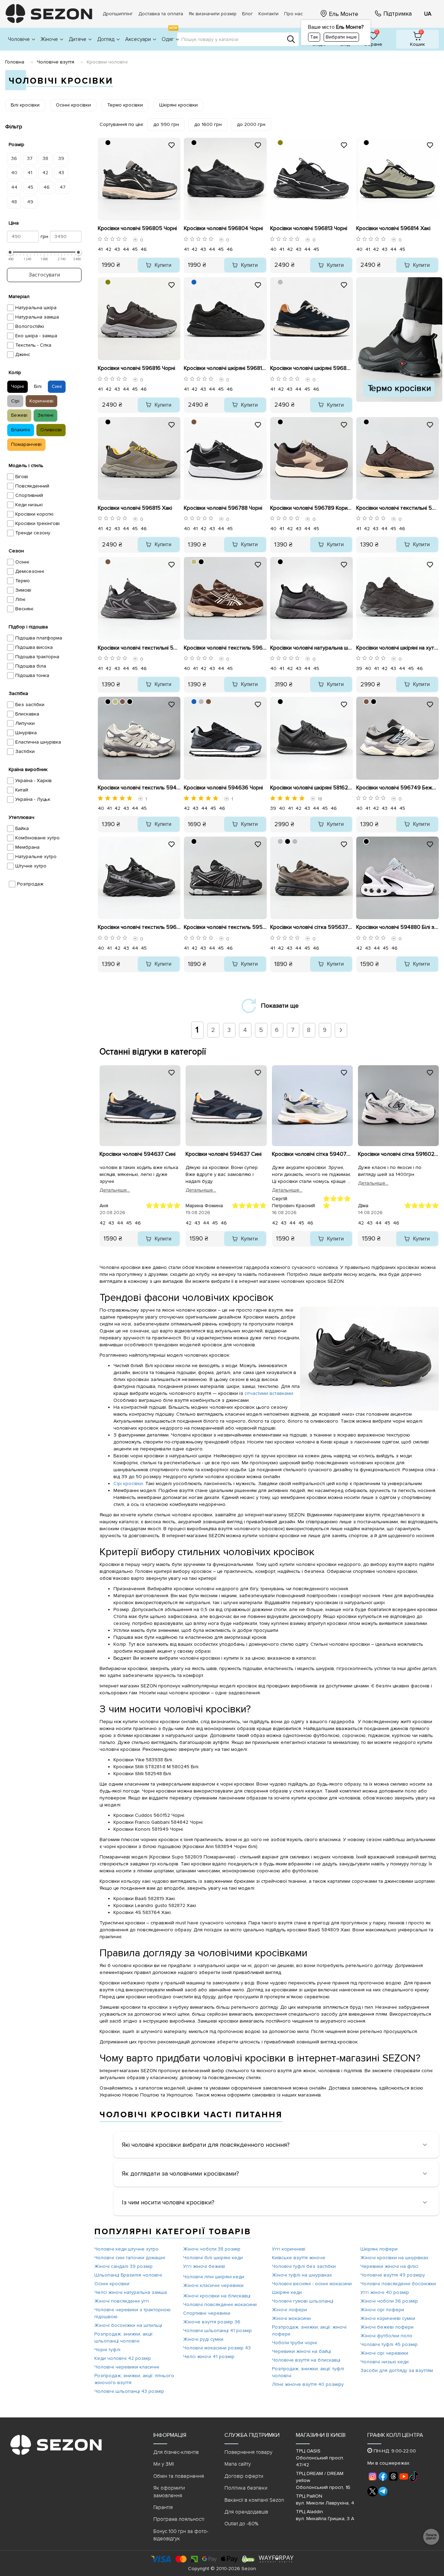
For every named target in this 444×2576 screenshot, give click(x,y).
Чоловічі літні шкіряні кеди (214, 2277)
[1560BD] (194, 282)
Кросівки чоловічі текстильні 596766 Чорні (139, 648)
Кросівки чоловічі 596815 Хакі (135, 508)
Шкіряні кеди (287, 2292)
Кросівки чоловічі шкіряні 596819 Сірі (225, 368)
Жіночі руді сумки (203, 2339)
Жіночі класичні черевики (213, 2285)
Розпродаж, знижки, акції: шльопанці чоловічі (124, 2337)
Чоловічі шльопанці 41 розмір (217, 2331)
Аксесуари (138, 39)
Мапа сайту (238, 2464)
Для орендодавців (246, 2512)
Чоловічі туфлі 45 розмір (389, 2344)
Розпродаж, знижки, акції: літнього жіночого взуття (134, 2379)
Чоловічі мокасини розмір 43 (217, 2348)
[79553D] (194, 422)
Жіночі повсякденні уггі (122, 2301)
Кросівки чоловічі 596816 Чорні (136, 368)
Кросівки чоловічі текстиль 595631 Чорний (225, 927)
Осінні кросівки (112, 2284)
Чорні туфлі (107, 2350)
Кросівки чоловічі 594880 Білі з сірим (398, 927)
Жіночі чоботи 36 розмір (389, 2301)
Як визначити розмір (213, 14)
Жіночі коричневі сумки (388, 2318)
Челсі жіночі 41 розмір (209, 2357)
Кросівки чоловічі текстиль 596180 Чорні (139, 927)
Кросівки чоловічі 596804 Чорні (223, 228)
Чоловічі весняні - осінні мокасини (312, 2284)
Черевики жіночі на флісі (389, 2266)
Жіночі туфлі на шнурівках (302, 2275)
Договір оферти (244, 2476)
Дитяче (78, 39)
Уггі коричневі (289, 2249)
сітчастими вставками (269, 1393)
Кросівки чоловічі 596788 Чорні (223, 508)
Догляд (106, 39)
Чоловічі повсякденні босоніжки (398, 2284)
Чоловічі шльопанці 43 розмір (129, 2391)
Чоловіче (19, 39)
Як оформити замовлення (169, 2492)
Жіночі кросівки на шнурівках (394, 2258)
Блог (247, 14)
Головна (15, 62)
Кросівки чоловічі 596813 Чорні (309, 228)
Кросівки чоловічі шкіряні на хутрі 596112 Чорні (398, 648)
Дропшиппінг (118, 14)
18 (320, 799)
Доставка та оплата (161, 14)
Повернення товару (248, 2452)
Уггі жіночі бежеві (204, 2266)
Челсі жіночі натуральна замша (131, 2292)
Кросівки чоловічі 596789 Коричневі (311, 508)
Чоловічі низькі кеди (385, 2362)
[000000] (108, 143)
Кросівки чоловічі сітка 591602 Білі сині (398, 1154)
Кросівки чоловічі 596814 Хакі (393, 228)
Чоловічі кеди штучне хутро (126, 2249)
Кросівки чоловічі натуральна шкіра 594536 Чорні (311, 648)
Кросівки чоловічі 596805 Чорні (137, 228)
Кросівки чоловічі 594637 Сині (138, 1154)
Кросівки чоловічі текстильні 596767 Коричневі (398, 508)
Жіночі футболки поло (386, 2336)
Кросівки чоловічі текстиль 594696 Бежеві (139, 788)
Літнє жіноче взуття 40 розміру (308, 2384)
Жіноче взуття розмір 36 (212, 2322)
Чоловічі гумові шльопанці (303, 2301)
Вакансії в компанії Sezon (254, 2500)
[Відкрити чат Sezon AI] (431, 2537)
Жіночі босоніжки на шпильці (128, 2325)
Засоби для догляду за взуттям (397, 2370)
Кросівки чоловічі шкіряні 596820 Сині (311, 368)
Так (314, 37)
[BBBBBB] (280, 282)
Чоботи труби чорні (294, 2343)
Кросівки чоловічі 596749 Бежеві (398, 788)
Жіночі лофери (289, 2310)
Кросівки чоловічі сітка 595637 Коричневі (311, 927)
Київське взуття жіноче (299, 2258)
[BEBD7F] (194, 562)
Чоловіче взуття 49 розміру (393, 2275)
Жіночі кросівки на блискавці (217, 2296)
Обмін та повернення (179, 2476)
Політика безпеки (246, 2488)
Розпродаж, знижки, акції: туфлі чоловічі (308, 2372)
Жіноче (49, 39)
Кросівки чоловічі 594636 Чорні (223, 788)
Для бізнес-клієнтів (176, 2452)
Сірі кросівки (128, 1484)
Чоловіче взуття (55, 62)
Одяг (169, 35)
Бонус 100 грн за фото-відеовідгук (181, 2535)
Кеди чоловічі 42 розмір (123, 2358)
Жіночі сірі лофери (382, 2310)
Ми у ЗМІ (164, 2464)
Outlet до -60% (241, 2524)
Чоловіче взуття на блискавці (306, 2360)
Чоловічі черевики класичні (127, 2367)
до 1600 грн (208, 124)
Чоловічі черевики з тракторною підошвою (133, 2313)
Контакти (268, 14)
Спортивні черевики (207, 2313)
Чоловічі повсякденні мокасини (220, 2304)
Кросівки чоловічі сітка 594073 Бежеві (312, 1154)
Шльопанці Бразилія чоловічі (128, 2275)
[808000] (280, 143)
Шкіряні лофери (379, 2249)
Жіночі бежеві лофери (387, 2327)
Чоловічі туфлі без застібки (304, 2266)
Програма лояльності (179, 2519)
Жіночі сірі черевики (384, 2353)
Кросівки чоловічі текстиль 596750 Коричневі (225, 648)
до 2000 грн (251, 124)
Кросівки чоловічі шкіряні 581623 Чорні (311, 788)
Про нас (293, 14)
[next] (341, 1030)
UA (428, 14)
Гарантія (163, 2507)
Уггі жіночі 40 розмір (385, 2292)
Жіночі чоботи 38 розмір (212, 2249)
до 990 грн (166, 124)
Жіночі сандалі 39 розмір (123, 2266)
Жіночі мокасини (291, 2318)
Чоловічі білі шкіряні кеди (213, 2258)
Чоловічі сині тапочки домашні (130, 2258)
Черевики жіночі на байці (301, 2351)
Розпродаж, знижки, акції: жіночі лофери (309, 2331)
